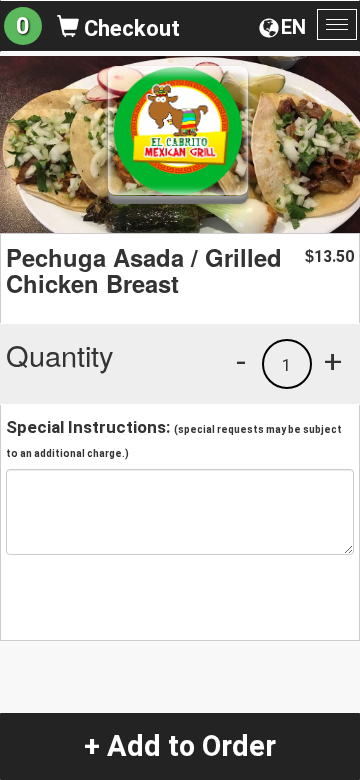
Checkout (129, 28)
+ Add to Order (180, 746)
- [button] (241, 361)
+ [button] (333, 361)
